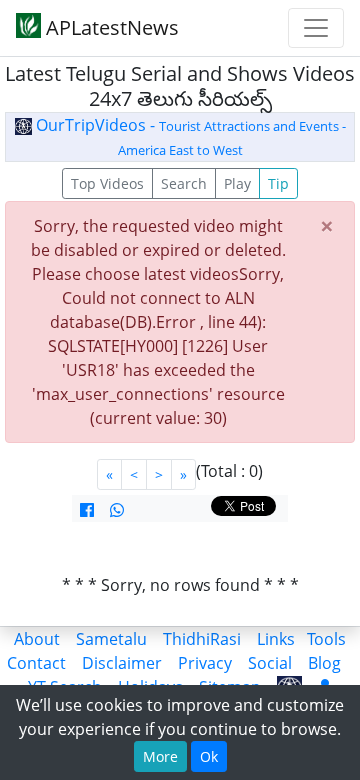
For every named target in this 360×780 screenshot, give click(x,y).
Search (184, 183)
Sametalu (111, 639)
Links (276, 639)
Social (270, 663)
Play (237, 183)
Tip (278, 183)
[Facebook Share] (87, 510)
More (160, 756)
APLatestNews (110, 27)
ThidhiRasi (202, 639)
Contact (36, 663)
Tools (326, 639)
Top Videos (107, 183)
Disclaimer (122, 663)
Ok (209, 756)
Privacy (205, 663)
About (37, 639)
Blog (324, 663)
